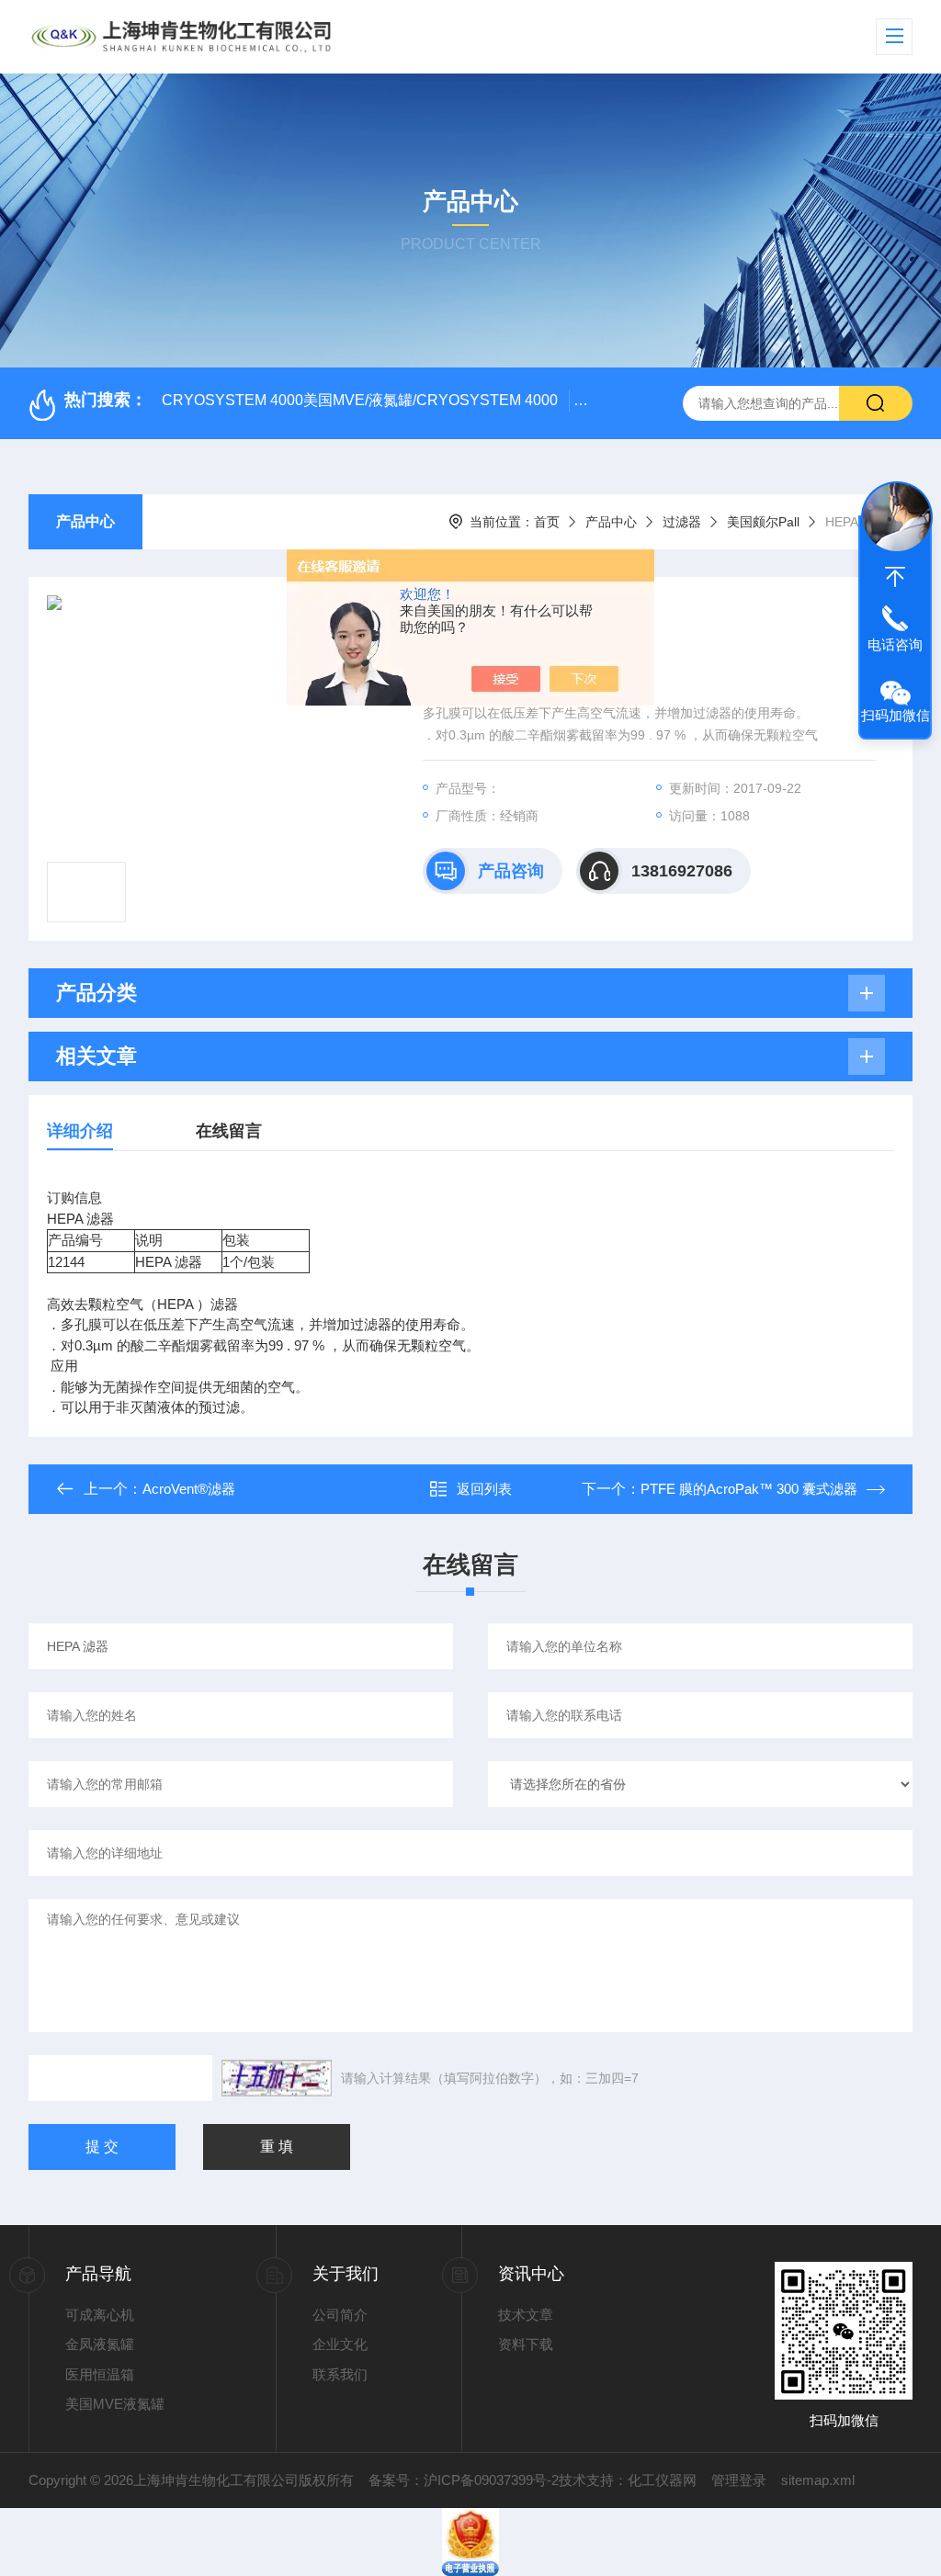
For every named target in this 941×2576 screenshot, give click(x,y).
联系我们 (340, 2374)
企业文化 (340, 2344)
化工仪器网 (662, 2480)
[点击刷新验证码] (277, 2078)
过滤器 (682, 522)
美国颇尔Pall (763, 522)
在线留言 (229, 1131)
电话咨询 (895, 644)
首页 (547, 522)
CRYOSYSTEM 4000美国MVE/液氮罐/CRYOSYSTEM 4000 (360, 400)
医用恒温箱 (100, 2374)
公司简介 (340, 2315)
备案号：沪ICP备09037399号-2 (464, 2480)
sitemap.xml (818, 2480)
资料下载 (526, 2344)
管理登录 (739, 2480)
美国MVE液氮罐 (115, 2404)
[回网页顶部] (895, 577)
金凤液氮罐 (100, 2344)
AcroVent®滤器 (189, 1489)
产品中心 (85, 521)
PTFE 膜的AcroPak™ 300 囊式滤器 (749, 1489)
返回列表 (484, 1489)
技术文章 (526, 2315)
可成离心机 (100, 2315)
